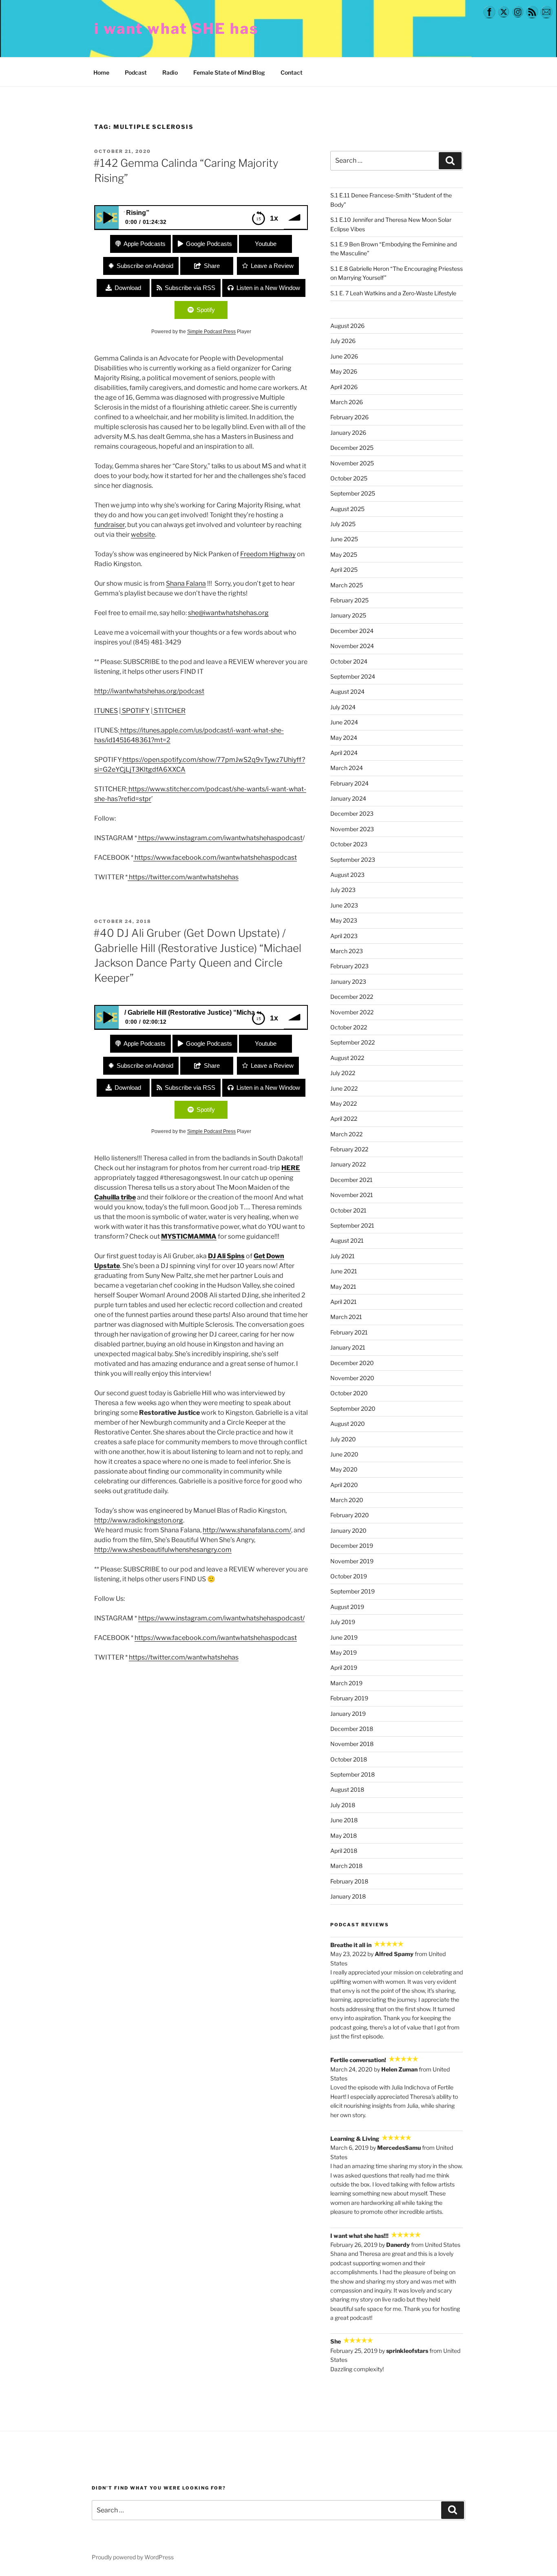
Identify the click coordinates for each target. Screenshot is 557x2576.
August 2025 (347, 509)
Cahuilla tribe (115, 1197)
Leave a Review (272, 266)
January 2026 (348, 433)
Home (101, 72)
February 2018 (349, 1881)
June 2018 (344, 1820)
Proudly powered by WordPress (133, 2557)
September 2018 (353, 1774)
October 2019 (349, 1576)
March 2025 (347, 585)
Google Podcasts (209, 244)
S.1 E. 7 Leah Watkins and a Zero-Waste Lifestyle (393, 293)
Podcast (136, 72)
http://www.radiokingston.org (139, 1520)
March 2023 (347, 951)
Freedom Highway (268, 554)
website (143, 534)
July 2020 (343, 1439)
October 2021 (348, 1210)
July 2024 (343, 707)
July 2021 (343, 1256)
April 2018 (344, 1851)
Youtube (266, 244)
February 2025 (349, 600)
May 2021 (343, 1287)
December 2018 (352, 1729)
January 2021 (348, 1347)
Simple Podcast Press (211, 332)
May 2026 (344, 371)
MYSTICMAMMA (189, 1236)
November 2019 (352, 1561)
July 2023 (343, 890)
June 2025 (344, 539)
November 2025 (352, 463)
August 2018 (347, 1789)
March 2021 (346, 1317)
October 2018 (349, 1759)
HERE (291, 1168)
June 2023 (344, 905)
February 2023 (349, 966)
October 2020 (349, 1393)
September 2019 (353, 1591)
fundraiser (109, 525)
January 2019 (348, 1714)
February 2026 (349, 417)
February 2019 (349, 1698)
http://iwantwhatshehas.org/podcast (149, 691)
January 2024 (348, 798)
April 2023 (344, 936)
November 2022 (352, 1012)
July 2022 (343, 1073)
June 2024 (344, 722)
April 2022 (344, 1119)
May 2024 (344, 738)
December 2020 (352, 1363)
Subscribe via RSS (190, 288)
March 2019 (346, 1683)
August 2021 (347, 1240)
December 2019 (352, 1546)
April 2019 (344, 1668)
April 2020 (344, 1485)
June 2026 (344, 356)
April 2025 (344, 570)
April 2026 (344, 387)
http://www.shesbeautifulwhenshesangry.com (163, 1550)
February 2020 (350, 1515)
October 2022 (349, 1027)
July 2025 (343, 524)
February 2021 (349, 1332)
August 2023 (347, 875)
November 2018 (352, 1744)
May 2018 (344, 1836)
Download (128, 288)
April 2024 (344, 753)
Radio (170, 72)
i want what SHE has (176, 29)
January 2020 (348, 1530)
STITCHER (169, 711)
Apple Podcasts (145, 244)
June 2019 (344, 1637)
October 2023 (349, 844)
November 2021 (352, 1195)
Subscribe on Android (145, 266)
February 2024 (349, 783)
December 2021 (351, 1180)
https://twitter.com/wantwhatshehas (183, 877)
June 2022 (344, 1088)
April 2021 (344, 1302)
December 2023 (352, 813)
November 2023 (352, 829)
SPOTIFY (135, 711)
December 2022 (352, 997)
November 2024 (352, 646)
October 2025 (349, 478)
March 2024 (347, 768)
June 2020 (344, 1454)
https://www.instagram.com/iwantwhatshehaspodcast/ (221, 1618)
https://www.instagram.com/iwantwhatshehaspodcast (220, 838)
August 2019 (347, 1607)
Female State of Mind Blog (229, 72)
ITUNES (106, 711)
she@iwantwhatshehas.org (228, 613)
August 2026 (347, 326)
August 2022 (347, 1058)
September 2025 (353, 493)
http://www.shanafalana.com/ (247, 1530)
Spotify (206, 310)
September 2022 (353, 1042)
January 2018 (348, 1896)
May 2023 (344, 920)
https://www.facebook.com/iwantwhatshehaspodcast (215, 858)
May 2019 (344, 1652)
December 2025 (352, 448)
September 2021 (352, 1225)
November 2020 (352, 1378)
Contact (292, 72)
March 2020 (347, 1500)
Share (212, 266)
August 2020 (348, 1424)
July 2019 (343, 1622)
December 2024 (352, 631)
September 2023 (353, 860)
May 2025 (344, 554)
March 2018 (346, 1866)
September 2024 (353, 676)
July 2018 (343, 1805)
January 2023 (348, 981)
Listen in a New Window (268, 288)
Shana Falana (186, 583)
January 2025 (348, 615)
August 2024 (347, 692)
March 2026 (347, 402)
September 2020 (353, 1409)
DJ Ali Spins (226, 1256)
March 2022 (346, 1134)
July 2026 (343, 341)
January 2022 (348, 1164)
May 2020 (344, 1469)
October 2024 (349, 661)
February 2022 (349, 1149)
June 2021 (344, 1271)
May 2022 (344, 1103)
